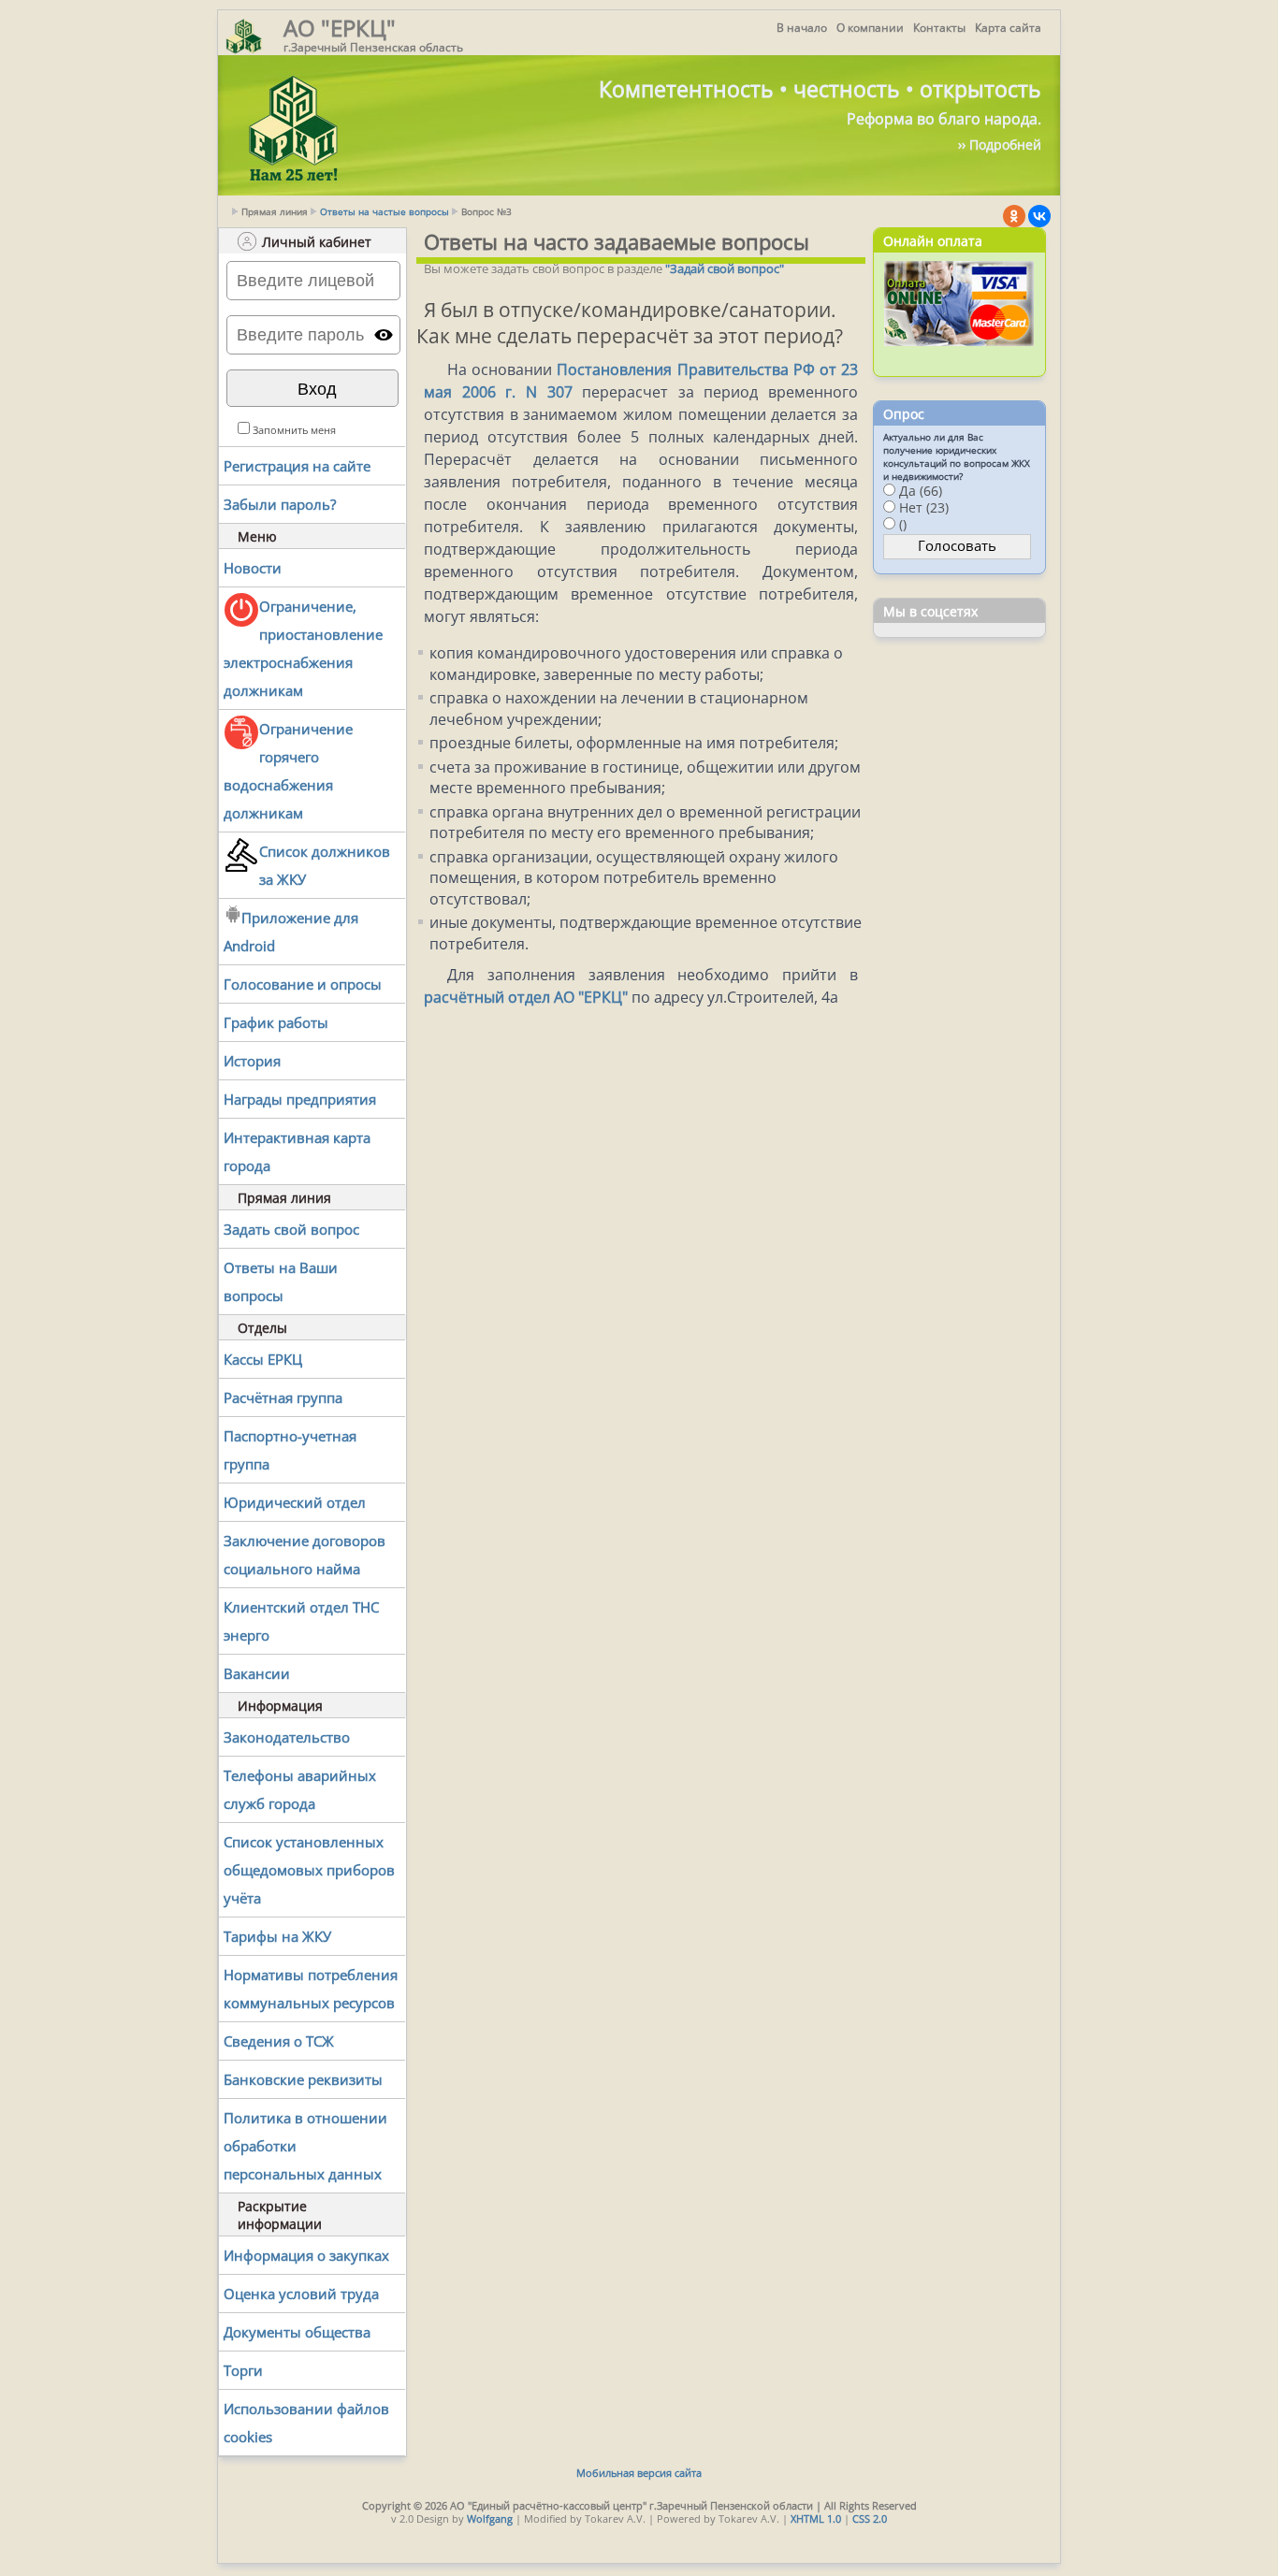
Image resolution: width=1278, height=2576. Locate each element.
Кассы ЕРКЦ (263, 1359)
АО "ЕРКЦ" (340, 28)
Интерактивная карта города (297, 1151)
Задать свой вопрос (291, 1229)
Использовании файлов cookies (306, 2423)
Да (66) (921, 491)
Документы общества (297, 2332)
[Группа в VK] (1039, 216)
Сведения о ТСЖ (279, 2041)
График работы (276, 1022)
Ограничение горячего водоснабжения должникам (288, 771)
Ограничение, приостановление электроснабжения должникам (303, 648)
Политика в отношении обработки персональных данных (305, 2146)
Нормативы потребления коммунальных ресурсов (311, 1989)
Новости (253, 568)
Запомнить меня (294, 430)
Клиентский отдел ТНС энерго (301, 1621)
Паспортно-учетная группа (290, 1450)
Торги (243, 2370)
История (252, 1061)
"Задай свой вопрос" (725, 268)
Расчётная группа (283, 1397)
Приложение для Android (291, 932)
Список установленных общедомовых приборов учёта (309, 1870)
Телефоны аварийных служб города (300, 1789)
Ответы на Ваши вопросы (281, 1281)
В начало (802, 28)
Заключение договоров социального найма (305, 1555)
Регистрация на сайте (297, 466)
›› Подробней (1000, 145)
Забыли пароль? (280, 504)
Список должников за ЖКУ (325, 865)
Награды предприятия (300, 1099)
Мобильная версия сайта (639, 2473)
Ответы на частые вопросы (385, 211)
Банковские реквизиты (303, 2079)
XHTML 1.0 (816, 2518)
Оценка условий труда (301, 2294)
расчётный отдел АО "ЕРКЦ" (526, 997)
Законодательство (287, 1737)
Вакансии (257, 1673)
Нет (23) (924, 507)
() (903, 524)
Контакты (939, 28)
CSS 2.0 (870, 2518)
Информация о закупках (306, 2255)
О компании (870, 28)
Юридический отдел (295, 1502)
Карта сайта (1008, 28)
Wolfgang (490, 2518)
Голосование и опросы (303, 984)
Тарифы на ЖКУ (277, 1936)
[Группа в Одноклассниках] (1014, 216)
